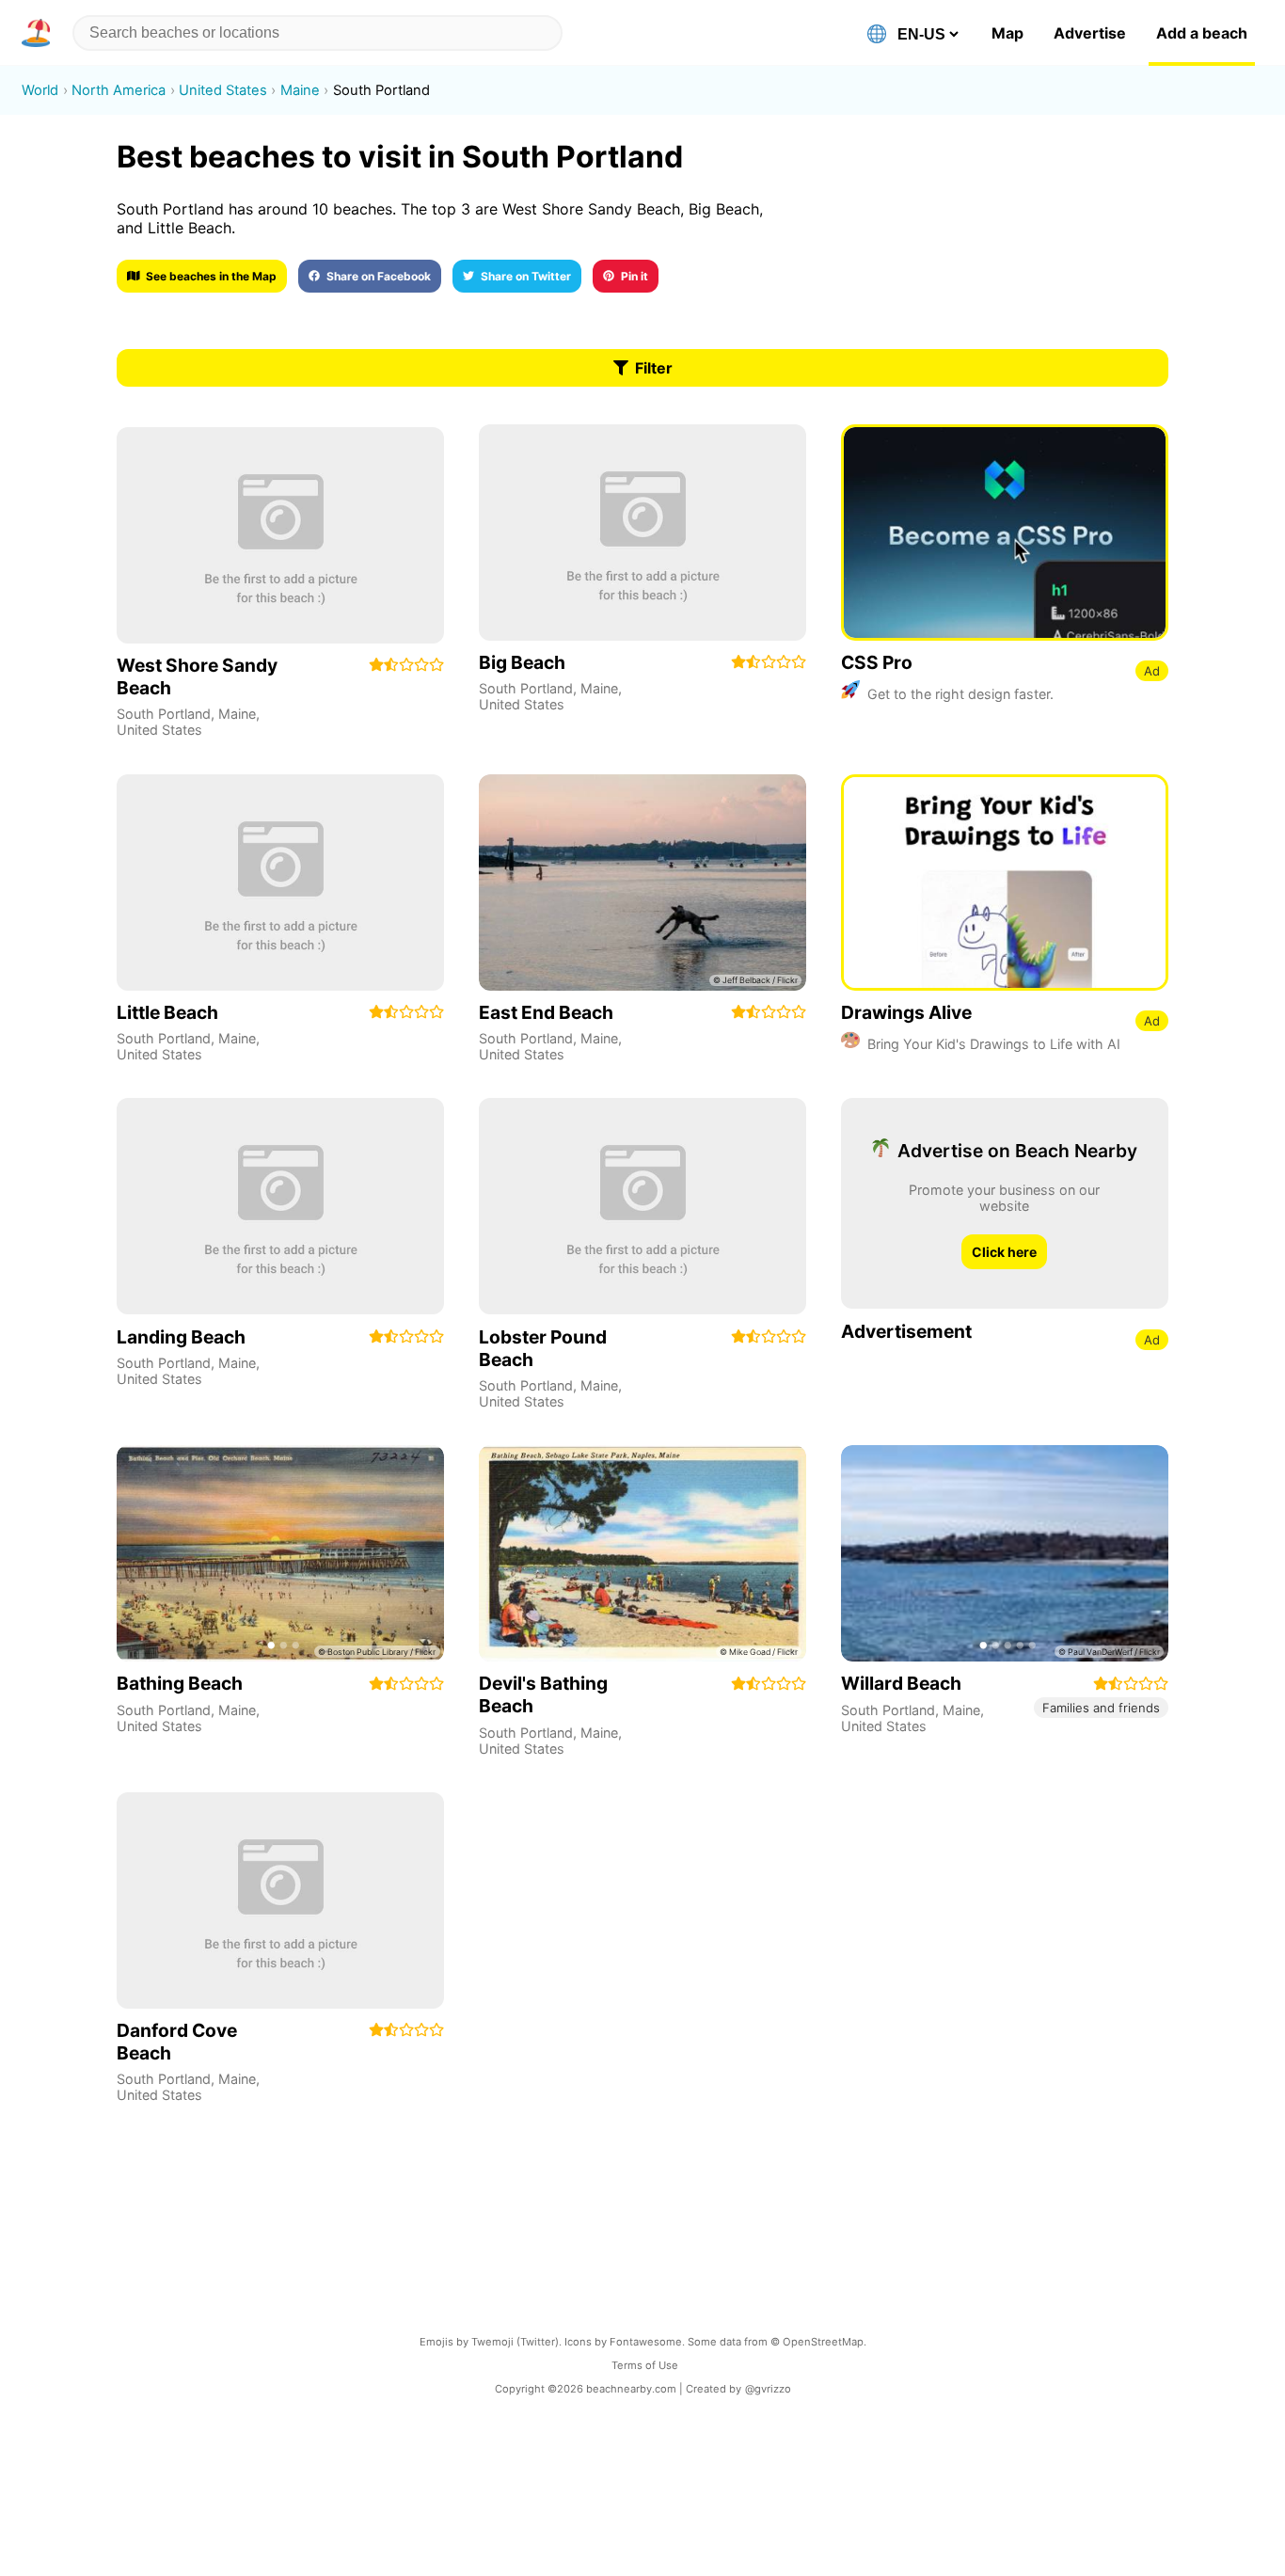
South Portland (164, 714)
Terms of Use (645, 2365)
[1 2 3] (280, 1553)
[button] (40, 33)
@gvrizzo (768, 2389)
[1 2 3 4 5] (1005, 1553)
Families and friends (1101, 1708)
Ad (1152, 671)
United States (159, 730)
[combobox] (317, 33)
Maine (237, 714)
